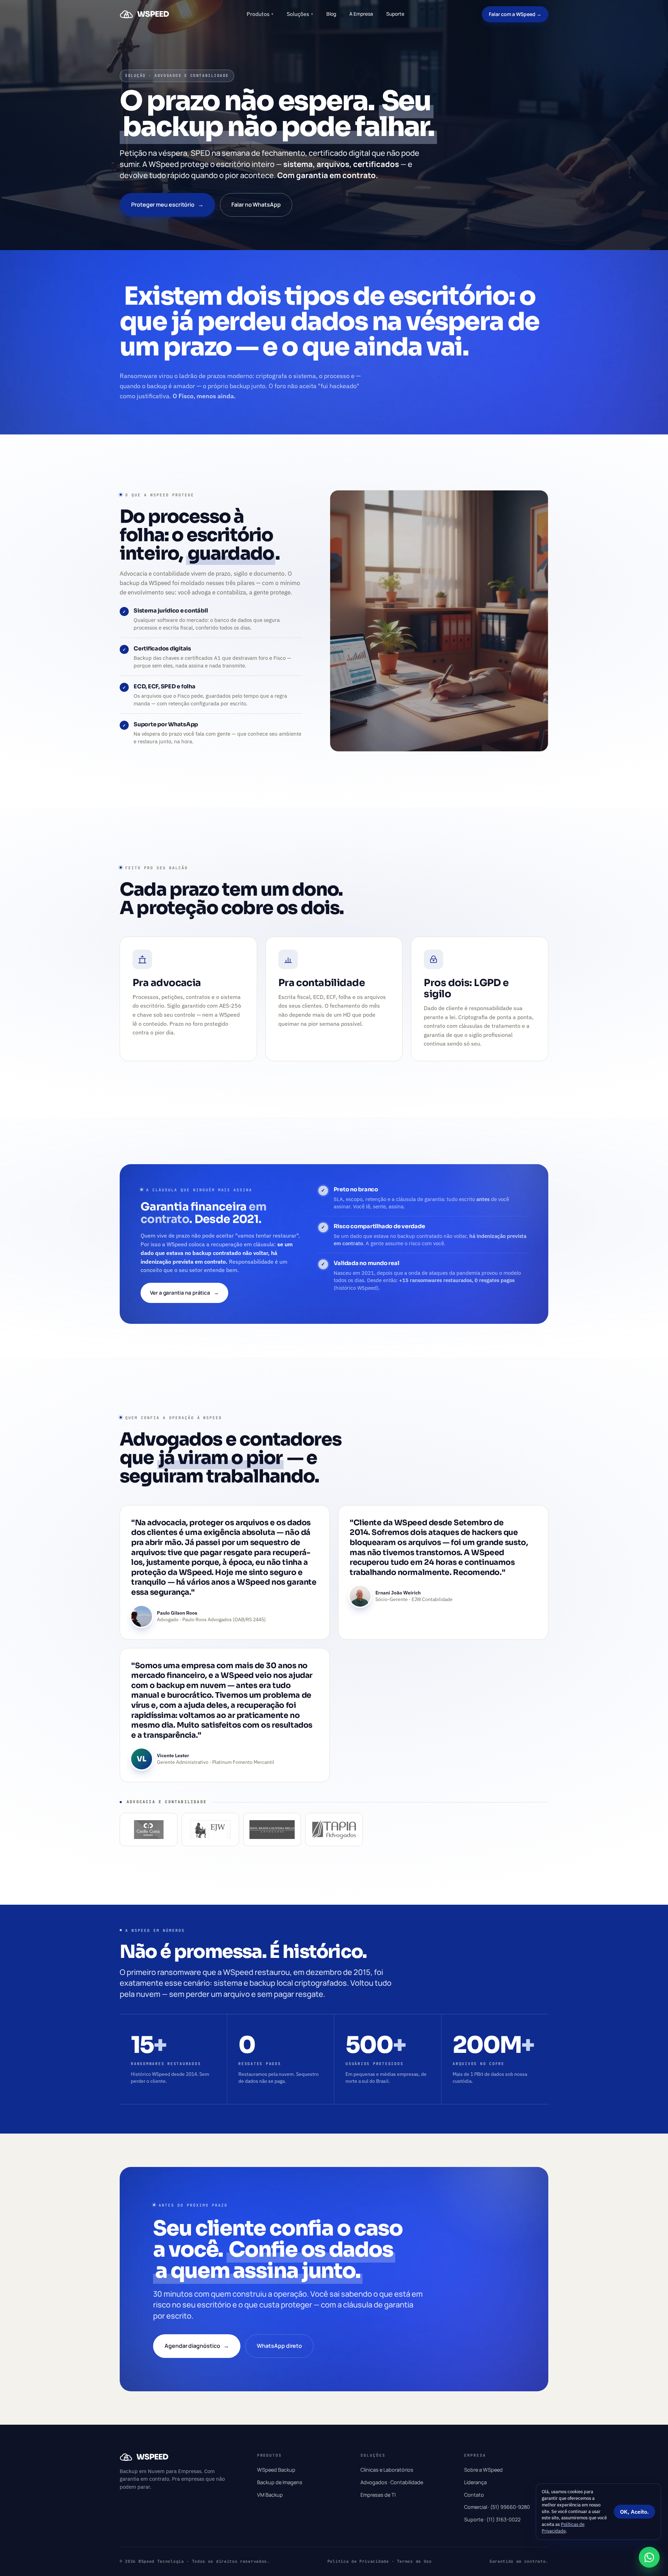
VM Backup (270, 2495)
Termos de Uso (414, 2561)
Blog (331, 14)
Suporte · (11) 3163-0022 (492, 2519)
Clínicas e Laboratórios (387, 2470)
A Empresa (361, 14)
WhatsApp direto (279, 2346)
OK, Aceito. (634, 2512)
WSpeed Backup (276, 2470)
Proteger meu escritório (167, 205)
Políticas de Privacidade (563, 2528)
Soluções (300, 14)
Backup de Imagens (280, 2482)
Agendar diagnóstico (197, 2346)
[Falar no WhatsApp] (649, 2557)
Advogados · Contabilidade (392, 2482)
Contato (474, 2495)
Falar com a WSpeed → (515, 14)
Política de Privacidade (358, 2561)
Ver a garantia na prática (184, 1293)
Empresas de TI (378, 2495)
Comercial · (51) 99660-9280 (497, 2507)
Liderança (475, 2482)
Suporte (395, 14)
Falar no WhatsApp (256, 205)
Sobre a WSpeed (483, 2470)
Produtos (260, 14)
